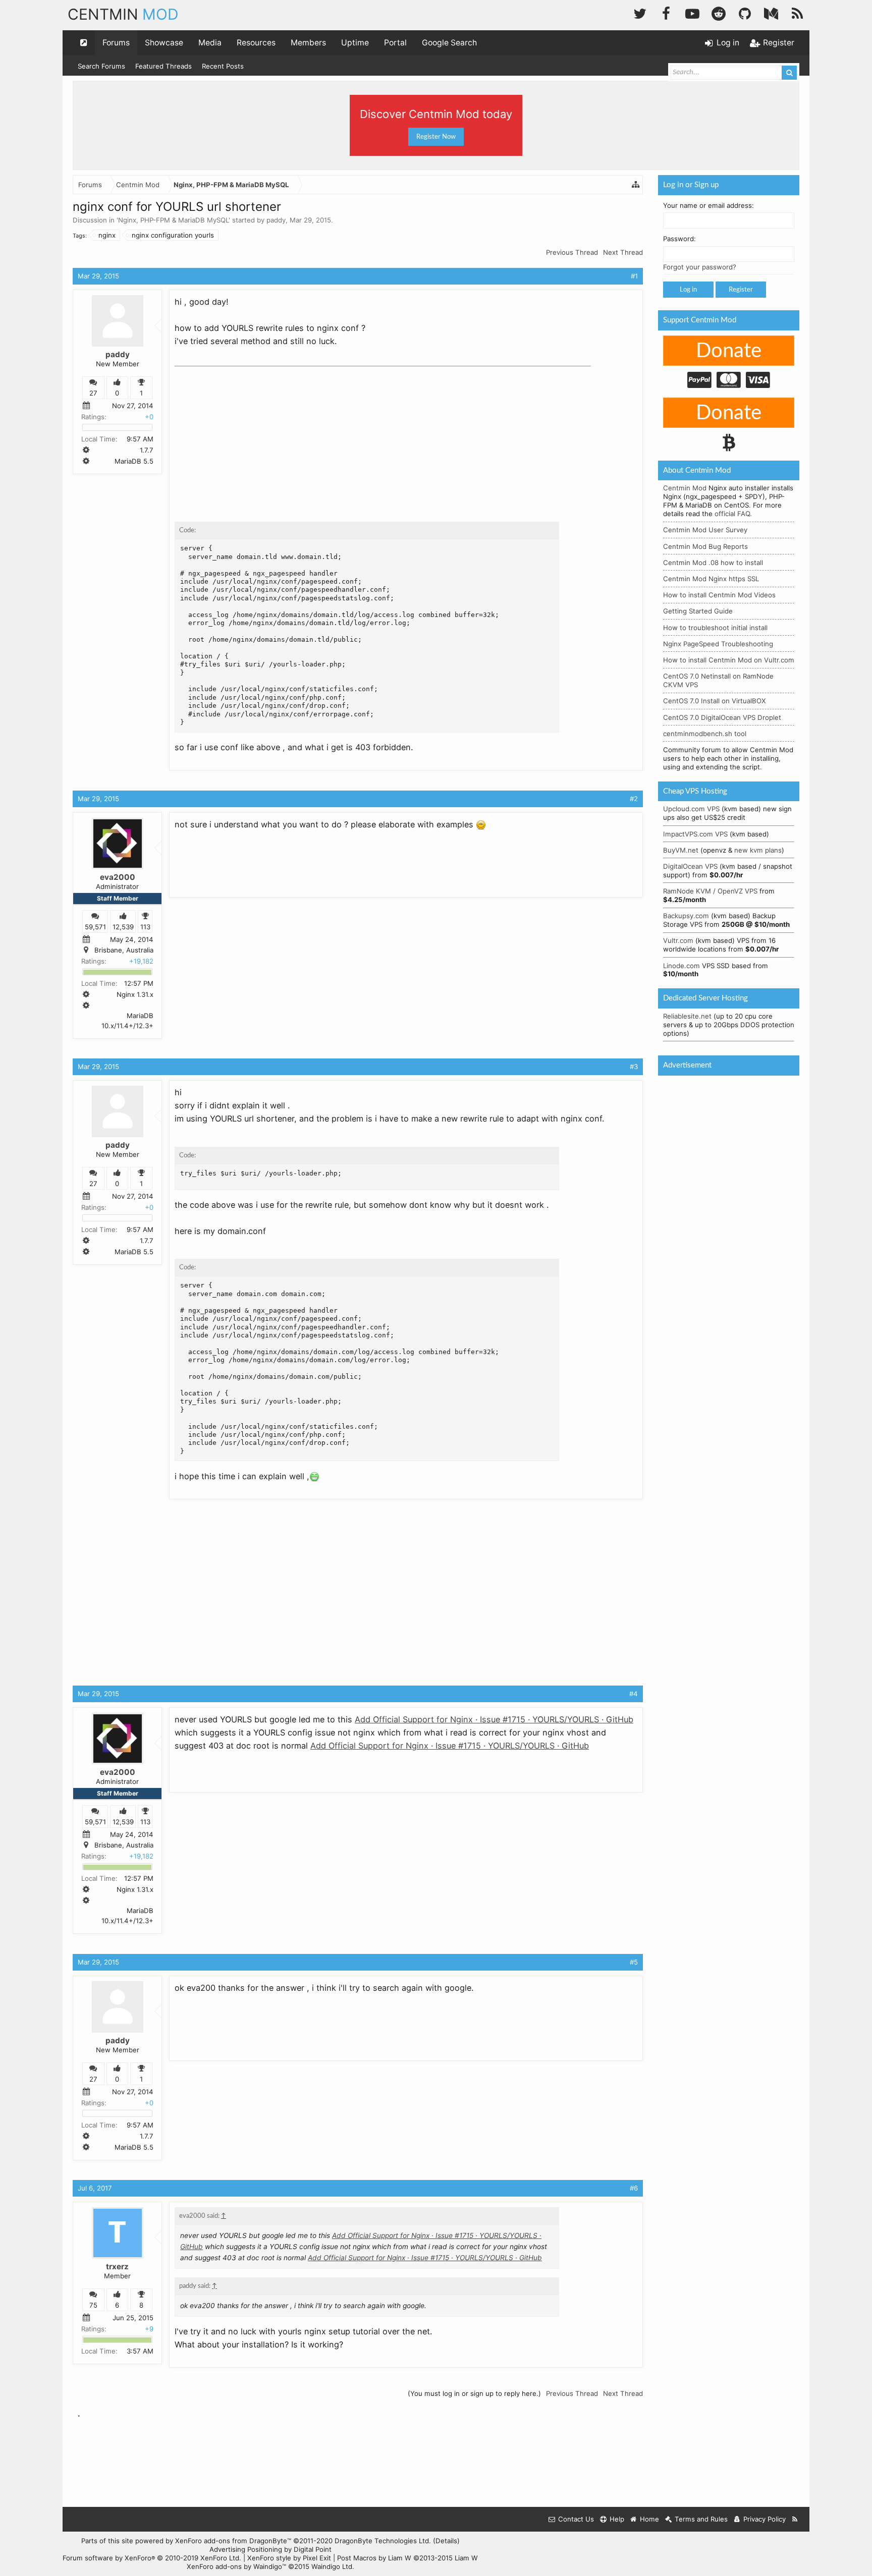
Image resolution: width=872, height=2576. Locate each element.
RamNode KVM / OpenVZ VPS (710, 891)
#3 (634, 1067)
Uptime (355, 43)
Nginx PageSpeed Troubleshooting (718, 644)
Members (308, 43)
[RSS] (797, 12)
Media (210, 43)
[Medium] (771, 12)
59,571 (95, 927)
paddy (276, 220)
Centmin (123, 14)
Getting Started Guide (698, 611)
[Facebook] (666, 12)
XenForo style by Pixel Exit (289, 2558)
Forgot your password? (700, 267)
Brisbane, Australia (124, 950)
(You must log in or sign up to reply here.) (474, 2393)
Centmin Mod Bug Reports (705, 546)
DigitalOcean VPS (690, 866)
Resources (256, 43)
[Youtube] (692, 12)
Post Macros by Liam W (407, 2558)
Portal (395, 43)
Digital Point (313, 2549)
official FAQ (732, 514)
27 (93, 393)
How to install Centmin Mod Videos (719, 595)
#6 (634, 2188)
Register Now (436, 137)
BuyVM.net (681, 850)
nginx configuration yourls (173, 235)
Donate (729, 351)
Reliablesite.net (687, 1016)
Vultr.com (678, 940)
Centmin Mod (685, 488)
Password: (679, 239)
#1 (634, 276)
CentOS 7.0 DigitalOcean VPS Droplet (722, 717)
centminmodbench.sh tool (705, 734)
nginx (107, 235)
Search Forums (101, 66)
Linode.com (682, 966)
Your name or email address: (708, 205)
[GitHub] (745, 12)
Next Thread (623, 252)
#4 (634, 1694)
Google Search (449, 43)
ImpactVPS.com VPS (695, 834)
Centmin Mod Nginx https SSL (711, 579)
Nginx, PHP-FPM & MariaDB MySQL (173, 220)
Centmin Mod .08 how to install (713, 563)
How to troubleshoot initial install (715, 628)
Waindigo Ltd (332, 2566)
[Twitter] (640, 12)
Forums (116, 43)
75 (93, 2306)
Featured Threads (163, 66)
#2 (634, 799)
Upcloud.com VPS (691, 809)
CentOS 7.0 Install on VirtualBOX (715, 701)
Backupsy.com (686, 916)
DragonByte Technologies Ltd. (383, 2541)
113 (145, 927)
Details (446, 2541)
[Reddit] (719, 12)
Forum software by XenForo (152, 2558)
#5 (634, 1962)
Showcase (164, 43)
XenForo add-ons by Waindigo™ (236, 2566)
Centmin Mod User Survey (705, 530)
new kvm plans (758, 850)
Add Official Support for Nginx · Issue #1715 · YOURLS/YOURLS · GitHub (494, 1719)
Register (741, 290)
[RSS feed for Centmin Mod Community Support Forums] (795, 2519)
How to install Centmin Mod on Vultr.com (729, 660)
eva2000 (118, 877)
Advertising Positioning (246, 2549)
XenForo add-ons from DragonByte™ (233, 2541)
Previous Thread (572, 252)
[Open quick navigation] (84, 43)
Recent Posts (223, 66)
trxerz (117, 2266)
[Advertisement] (250, 434)
